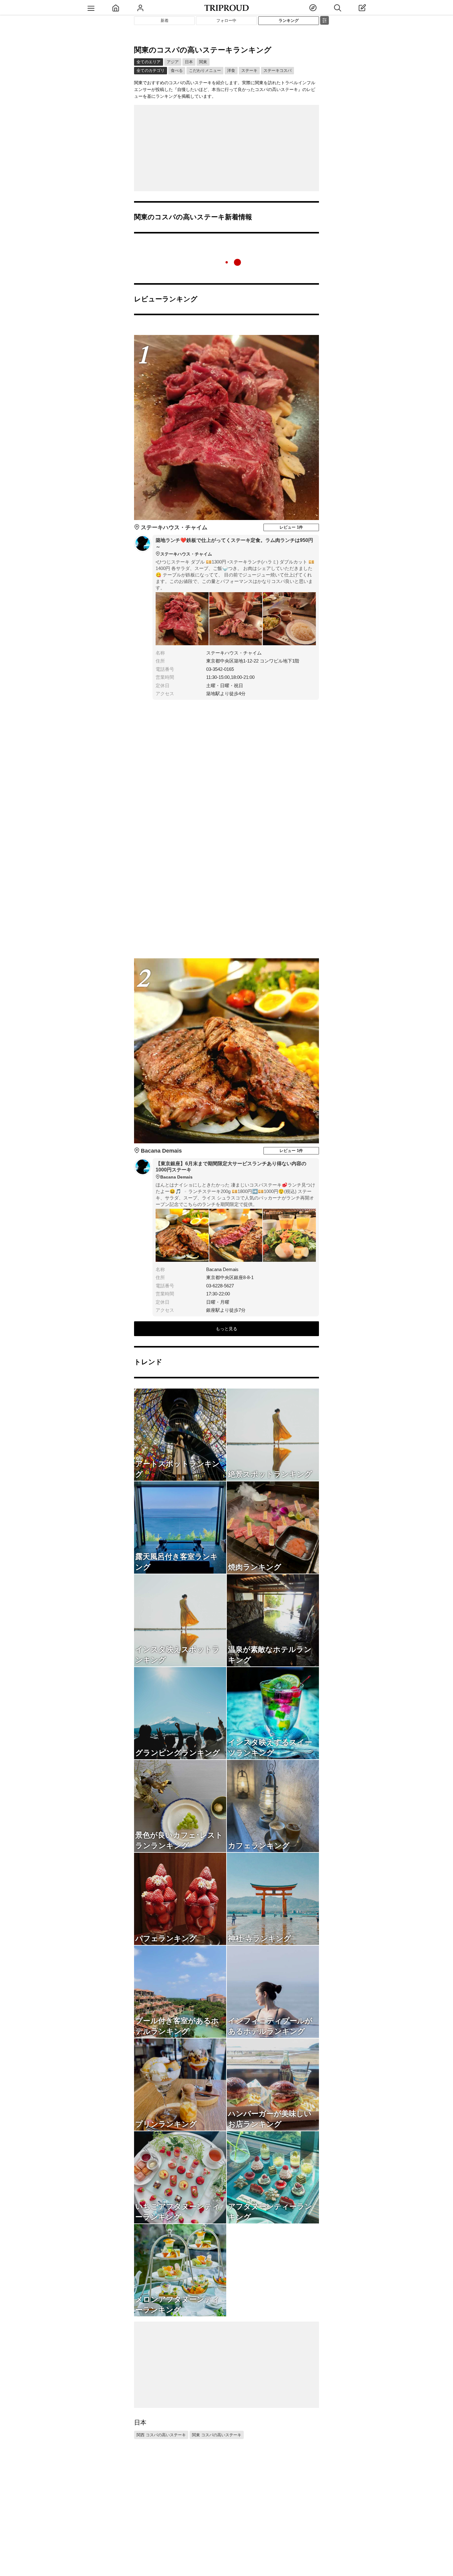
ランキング (289, 21)
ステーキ (249, 70)
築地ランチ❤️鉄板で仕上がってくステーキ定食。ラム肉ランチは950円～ (234, 547)
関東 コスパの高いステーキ (217, 2435)
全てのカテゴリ (151, 70)
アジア (173, 62)
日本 (189, 62)
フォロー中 (226, 21)
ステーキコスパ (278, 70)
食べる (177, 70)
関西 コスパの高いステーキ (161, 2435)
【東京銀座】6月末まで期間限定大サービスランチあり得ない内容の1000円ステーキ (231, 1170)
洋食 (231, 70)
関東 (203, 62)
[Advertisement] (226, 148)
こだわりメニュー (205, 70)
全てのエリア (149, 62)
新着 (165, 21)
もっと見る (226, 1329)
